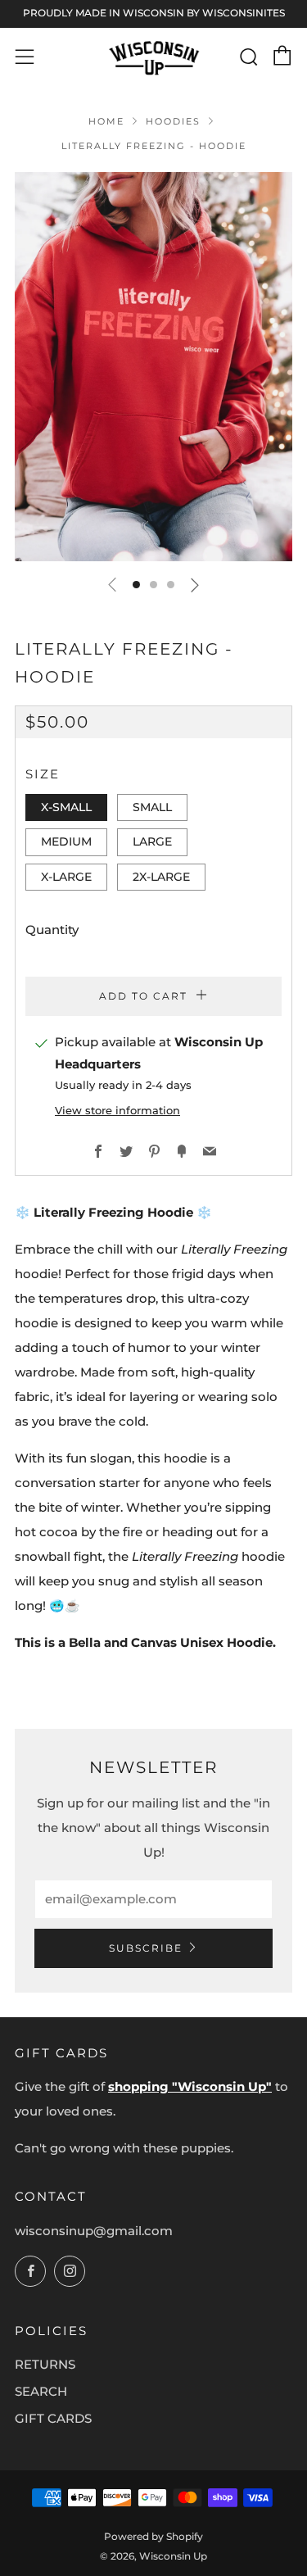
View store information (117, 1111)
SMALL (152, 807)
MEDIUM (66, 841)
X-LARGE (66, 877)
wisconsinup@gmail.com (94, 2231)
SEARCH (41, 2391)
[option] (153, 367)
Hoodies (173, 121)
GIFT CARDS (53, 2418)
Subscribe (146, 1948)
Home (106, 121)
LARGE (152, 841)
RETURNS (45, 2364)
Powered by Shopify (153, 2536)
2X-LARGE (161, 877)
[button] (136, 585)
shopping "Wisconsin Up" (190, 2086)
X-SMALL (66, 807)
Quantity (52, 930)
